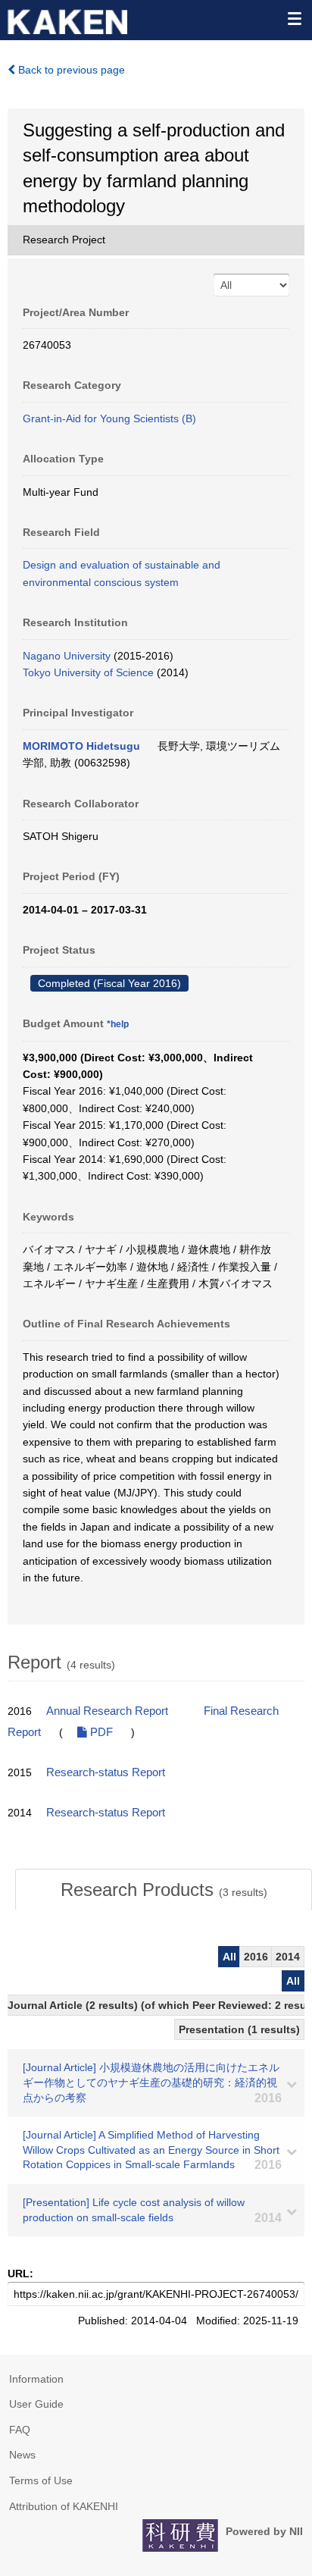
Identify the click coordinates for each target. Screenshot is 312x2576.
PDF (100, 1732)
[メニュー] (294, 18)
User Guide (36, 2404)
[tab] (164, 1890)
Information (36, 2379)
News (22, 2455)
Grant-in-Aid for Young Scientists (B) (109, 418)
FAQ (20, 2430)
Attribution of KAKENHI (64, 2506)
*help (118, 1024)
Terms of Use (41, 2480)
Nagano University (67, 656)
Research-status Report (106, 1772)
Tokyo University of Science (88, 672)
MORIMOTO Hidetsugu (81, 746)
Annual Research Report (107, 1711)
